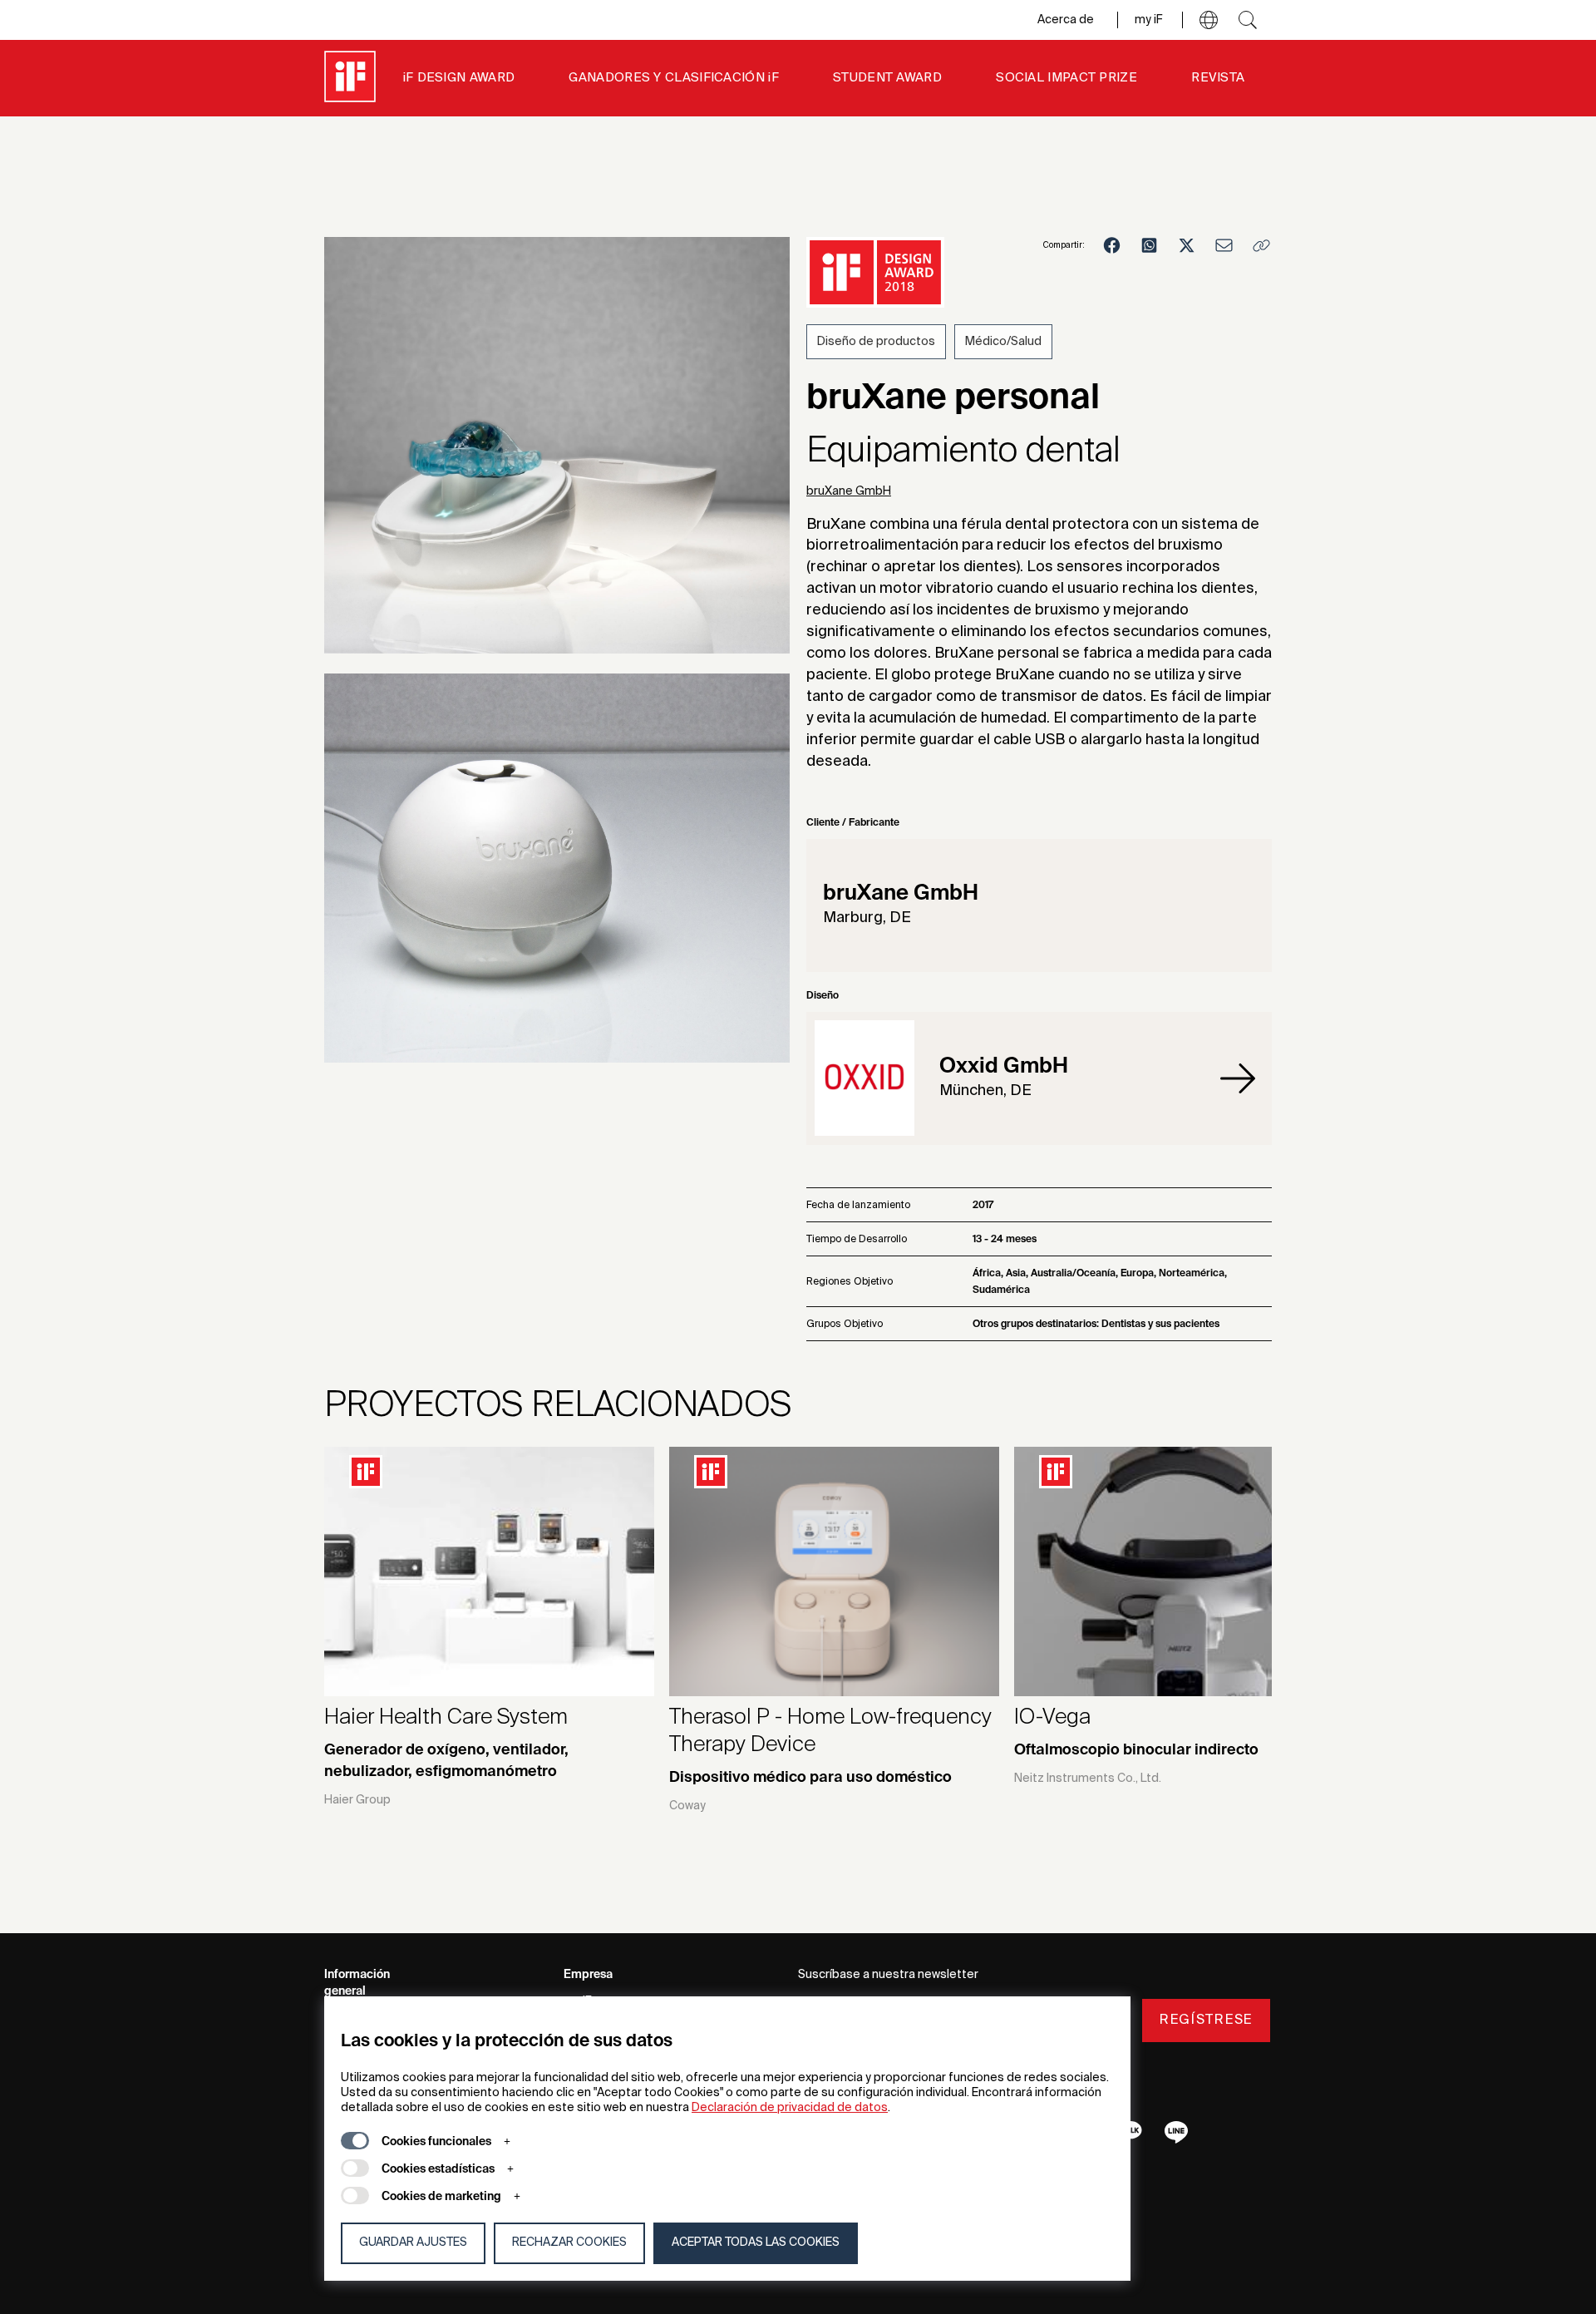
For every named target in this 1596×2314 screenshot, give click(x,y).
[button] (1209, 20)
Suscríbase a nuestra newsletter (888, 1975)
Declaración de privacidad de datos (790, 2108)
